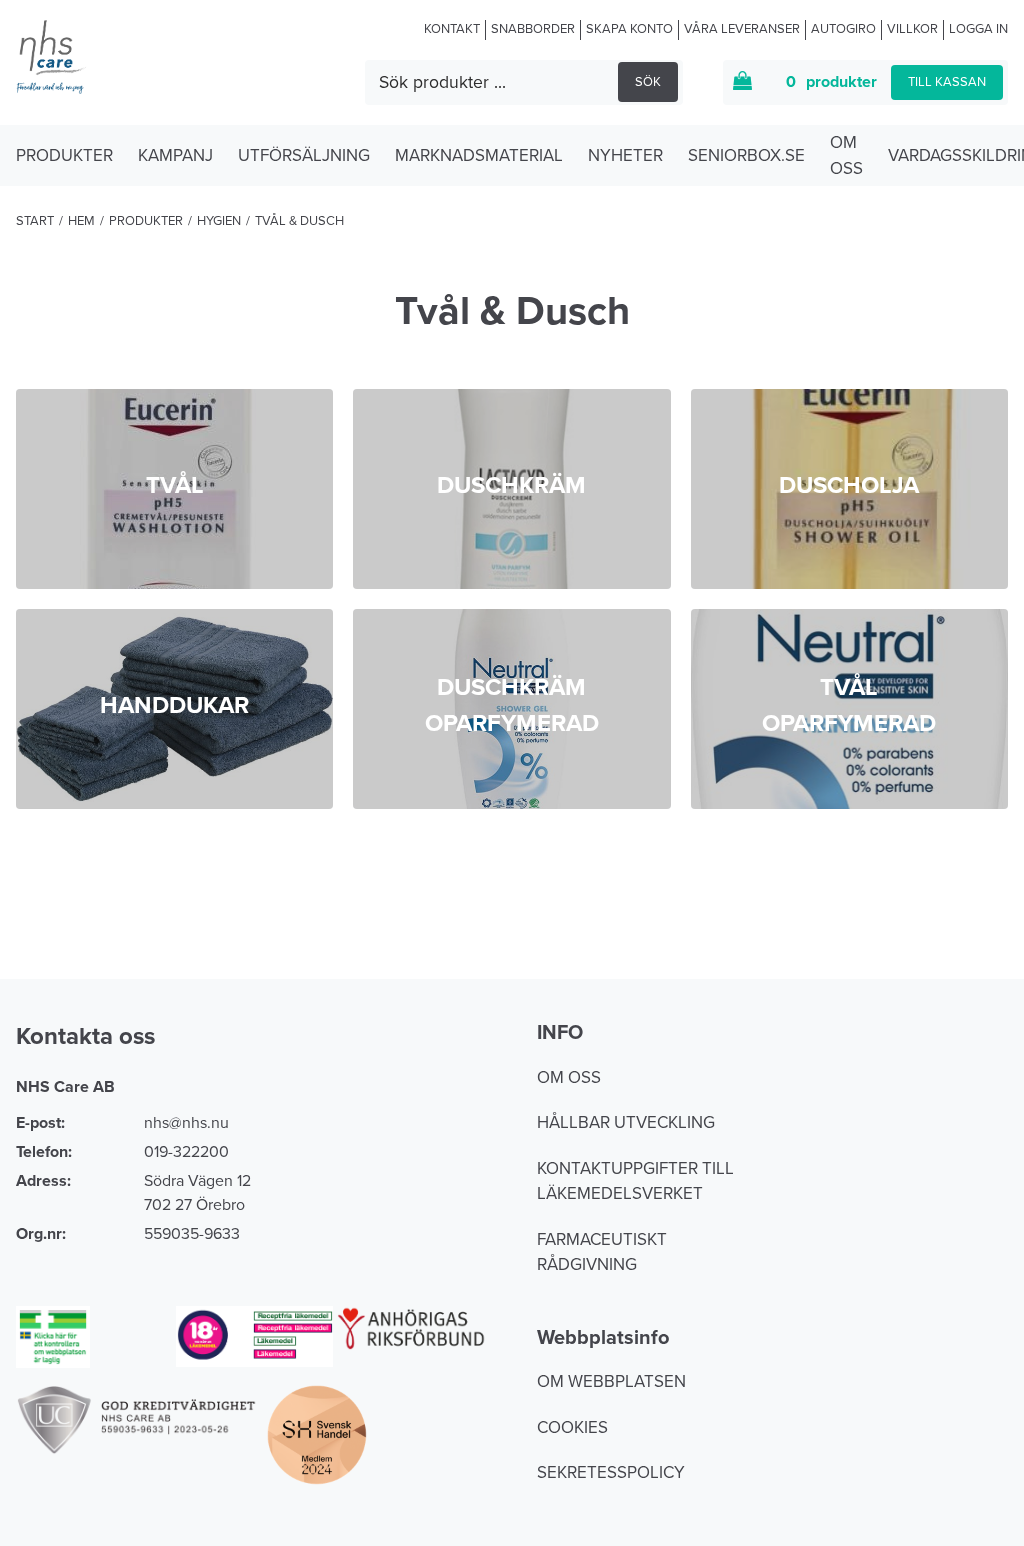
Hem (81, 221)
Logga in (978, 29)
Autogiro (843, 29)
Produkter (64, 155)
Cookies (572, 1427)
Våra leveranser (742, 29)
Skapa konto (629, 29)
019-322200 (186, 1152)
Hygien (219, 221)
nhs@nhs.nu (186, 1123)
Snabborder (533, 29)
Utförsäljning (304, 155)
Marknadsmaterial (479, 155)
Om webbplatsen (611, 1381)
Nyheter (625, 155)
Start (35, 221)
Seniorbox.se (746, 155)
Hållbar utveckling (626, 1122)
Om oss (846, 155)
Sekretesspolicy (611, 1472)
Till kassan (947, 82)
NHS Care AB (65, 1087)
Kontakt (452, 29)
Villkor (912, 29)
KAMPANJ (175, 155)
